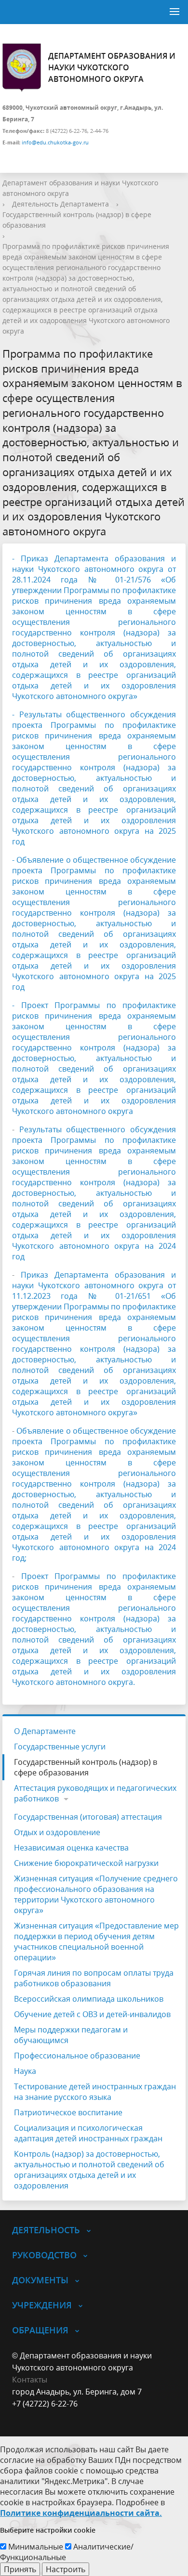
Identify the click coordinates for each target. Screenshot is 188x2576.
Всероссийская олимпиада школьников (89, 1999)
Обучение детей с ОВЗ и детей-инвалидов (92, 2014)
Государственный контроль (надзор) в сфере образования (86, 1767)
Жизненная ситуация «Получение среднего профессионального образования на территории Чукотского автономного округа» (96, 1894)
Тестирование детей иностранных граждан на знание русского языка (95, 2092)
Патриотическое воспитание (68, 2112)
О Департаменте (45, 1731)
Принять (20, 2569)
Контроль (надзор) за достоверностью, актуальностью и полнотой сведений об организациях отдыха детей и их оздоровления (89, 2170)
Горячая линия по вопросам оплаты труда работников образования (94, 1978)
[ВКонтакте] (19, 2416)
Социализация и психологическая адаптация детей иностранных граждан (88, 2133)
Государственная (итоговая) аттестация (88, 1817)
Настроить (66, 2569)
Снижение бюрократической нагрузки (86, 1863)
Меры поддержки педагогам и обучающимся (71, 2035)
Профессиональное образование (77, 2056)
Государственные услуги (60, 1747)
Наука (25, 2071)
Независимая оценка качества (71, 1848)
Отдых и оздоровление (57, 1832)
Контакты (30, 2380)
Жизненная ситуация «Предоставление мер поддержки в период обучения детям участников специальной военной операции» (96, 1942)
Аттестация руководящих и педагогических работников (95, 1793)
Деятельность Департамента (60, 204)
